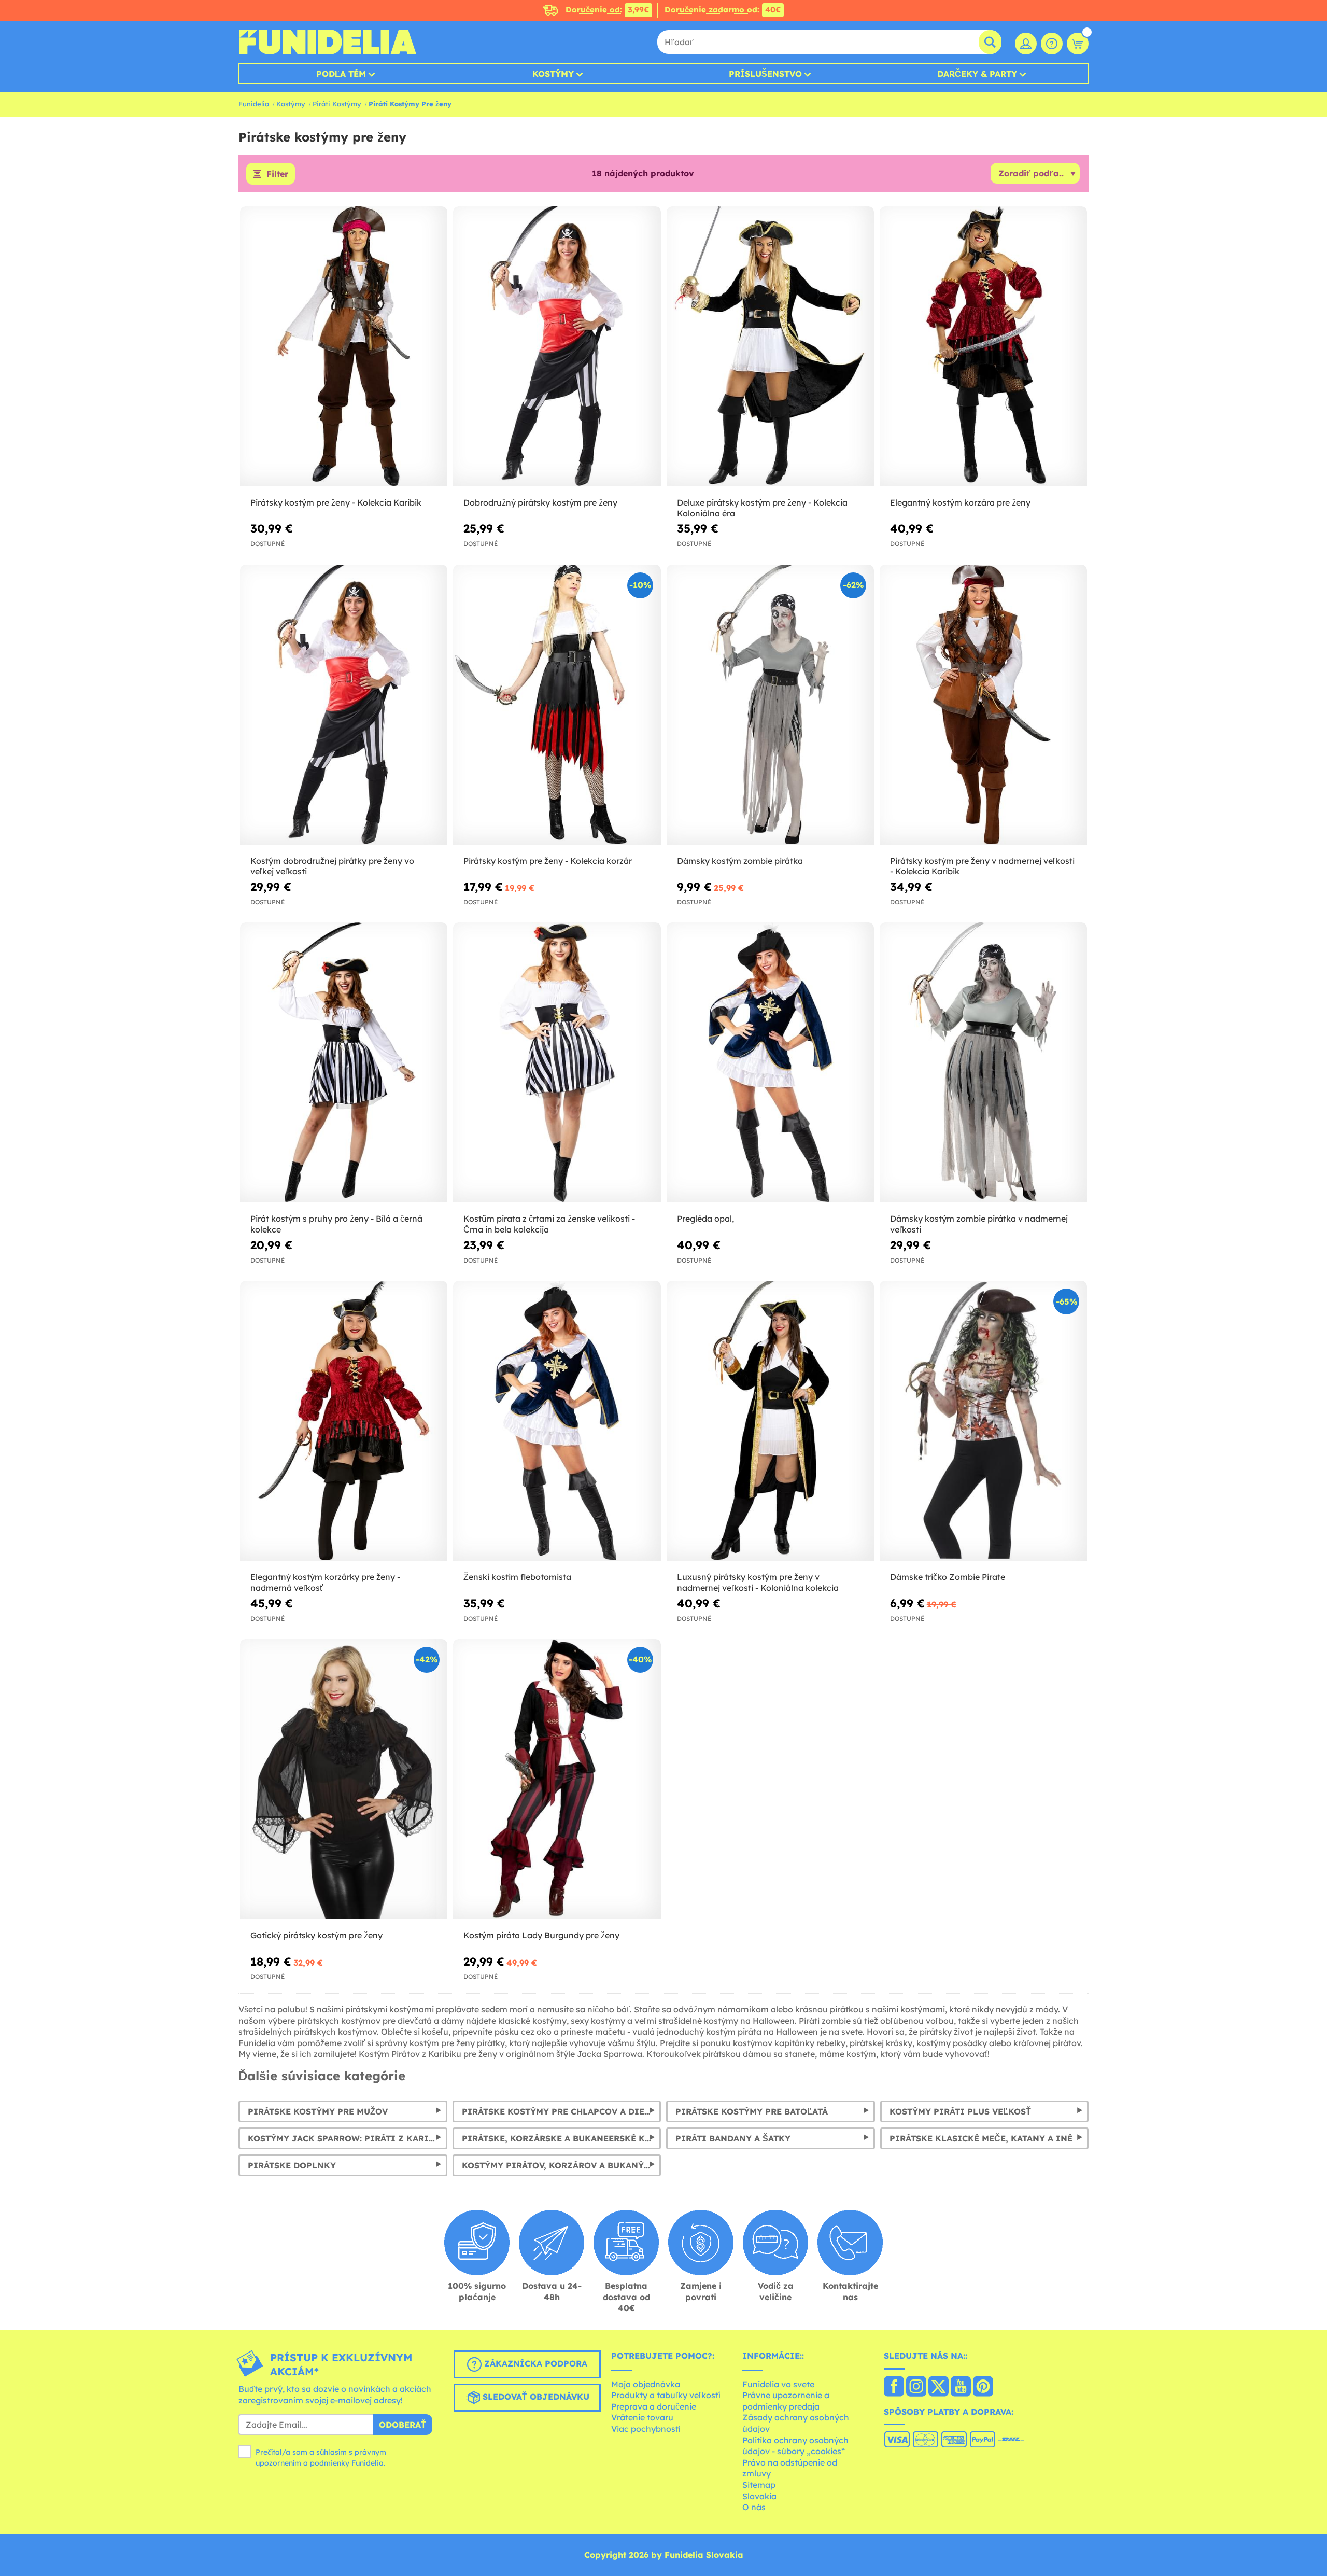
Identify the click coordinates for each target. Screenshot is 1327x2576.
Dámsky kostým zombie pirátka (740, 861)
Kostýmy (553, 74)
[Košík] (1078, 44)
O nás (754, 2507)
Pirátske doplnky (292, 2165)
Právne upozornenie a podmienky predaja (786, 2401)
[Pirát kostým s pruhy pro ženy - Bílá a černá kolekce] (344, 1063)
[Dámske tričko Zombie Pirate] (983, 1421)
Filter (277, 174)
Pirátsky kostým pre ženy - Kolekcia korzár (548, 861)
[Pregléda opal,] (770, 1063)
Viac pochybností (646, 2429)
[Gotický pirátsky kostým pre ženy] (344, 1779)
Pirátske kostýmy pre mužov (318, 2111)
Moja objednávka (646, 2384)
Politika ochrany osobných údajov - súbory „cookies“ (795, 2446)
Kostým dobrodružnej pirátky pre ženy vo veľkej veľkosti (332, 866)
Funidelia (254, 104)
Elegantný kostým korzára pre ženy (960, 502)
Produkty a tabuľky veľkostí (666, 2395)
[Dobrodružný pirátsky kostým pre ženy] (557, 347)
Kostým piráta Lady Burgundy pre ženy (541, 1935)
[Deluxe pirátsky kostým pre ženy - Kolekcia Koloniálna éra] (770, 347)
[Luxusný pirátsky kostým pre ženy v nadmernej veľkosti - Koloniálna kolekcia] (770, 1421)
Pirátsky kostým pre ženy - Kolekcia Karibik (336, 502)
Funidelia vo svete (778, 2384)
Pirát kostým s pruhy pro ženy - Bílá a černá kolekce (336, 1224)
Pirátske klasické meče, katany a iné (981, 2138)
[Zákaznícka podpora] (1052, 44)
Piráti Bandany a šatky (733, 2138)
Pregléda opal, (705, 1219)
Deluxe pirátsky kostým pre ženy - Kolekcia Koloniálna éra (762, 508)
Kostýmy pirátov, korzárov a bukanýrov (562, 2165)
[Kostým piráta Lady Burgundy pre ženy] (557, 1779)
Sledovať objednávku (535, 2397)
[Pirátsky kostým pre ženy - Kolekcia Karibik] (344, 347)
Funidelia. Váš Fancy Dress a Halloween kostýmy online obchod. (327, 42)
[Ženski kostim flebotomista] (557, 1421)
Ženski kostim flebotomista (517, 1577)
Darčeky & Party (977, 74)
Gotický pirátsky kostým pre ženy (316, 1935)
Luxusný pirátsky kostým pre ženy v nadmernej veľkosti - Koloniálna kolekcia (758, 1582)
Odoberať (403, 2425)
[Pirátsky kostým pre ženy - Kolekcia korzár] (557, 705)
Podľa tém (341, 74)
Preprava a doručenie (654, 2406)
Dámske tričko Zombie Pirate (948, 1577)
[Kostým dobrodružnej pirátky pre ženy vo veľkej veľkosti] (344, 705)
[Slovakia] (894, 2387)
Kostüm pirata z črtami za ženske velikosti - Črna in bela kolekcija (549, 1224)
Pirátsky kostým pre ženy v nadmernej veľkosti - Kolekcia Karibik (982, 866)
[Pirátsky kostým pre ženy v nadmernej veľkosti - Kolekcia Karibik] (983, 705)
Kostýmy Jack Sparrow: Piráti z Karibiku (348, 2138)
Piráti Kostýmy (337, 104)
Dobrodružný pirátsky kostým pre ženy (540, 502)
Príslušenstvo (765, 74)
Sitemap (759, 2485)
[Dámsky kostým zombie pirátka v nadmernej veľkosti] (983, 1063)
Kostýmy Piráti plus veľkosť (960, 2111)
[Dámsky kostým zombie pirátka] (770, 705)
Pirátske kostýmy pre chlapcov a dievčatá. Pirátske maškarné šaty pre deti (562, 2111)
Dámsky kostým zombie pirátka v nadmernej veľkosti (979, 1224)
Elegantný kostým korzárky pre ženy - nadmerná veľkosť (325, 1582)
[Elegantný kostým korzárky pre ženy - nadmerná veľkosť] (344, 1421)
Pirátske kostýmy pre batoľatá (752, 2111)
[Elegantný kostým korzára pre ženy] (983, 347)
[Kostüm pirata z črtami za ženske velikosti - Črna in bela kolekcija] (557, 1063)
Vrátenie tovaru (642, 2417)
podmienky (330, 2463)
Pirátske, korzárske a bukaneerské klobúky (562, 2138)
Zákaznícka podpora (534, 2363)
